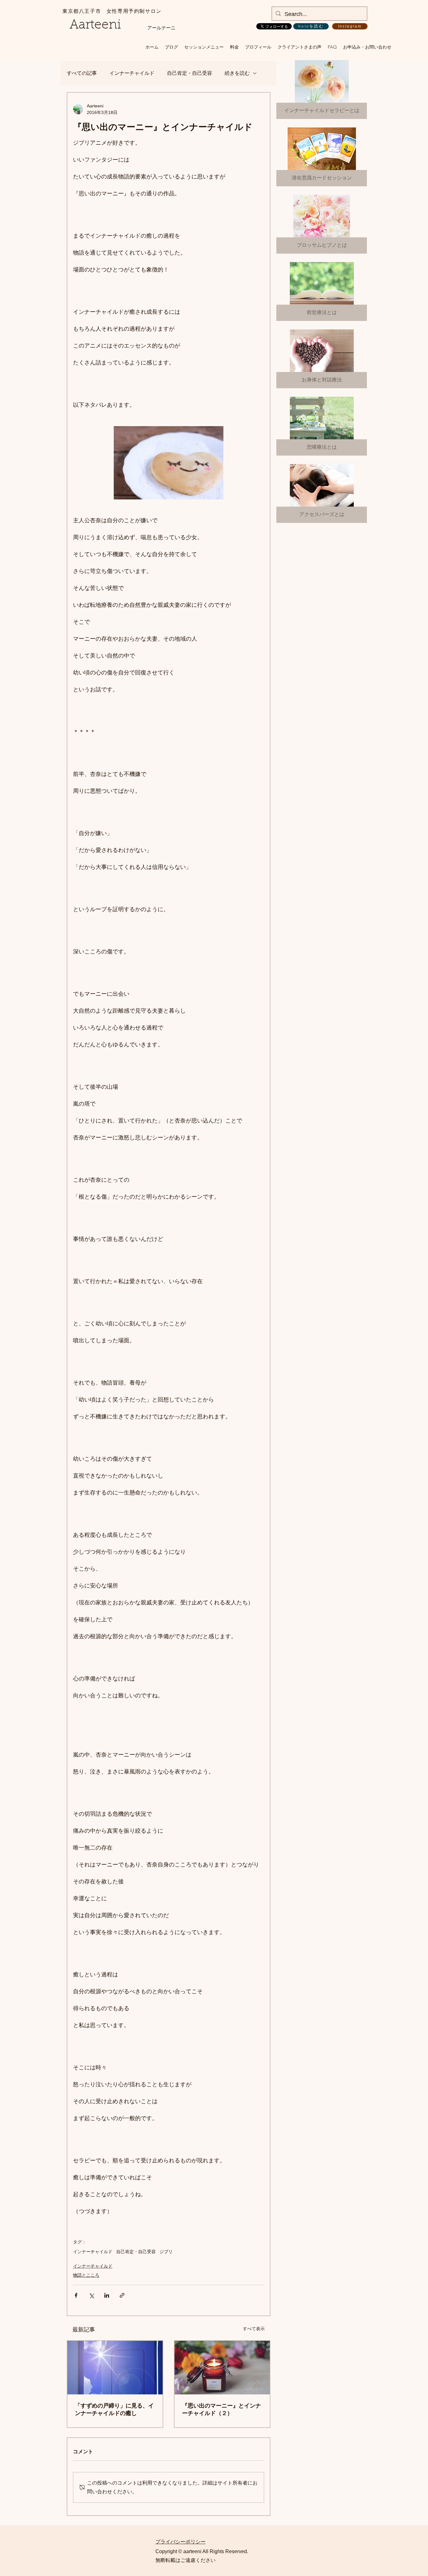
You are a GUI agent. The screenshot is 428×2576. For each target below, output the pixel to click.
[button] (204, 47)
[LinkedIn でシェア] (107, 2295)
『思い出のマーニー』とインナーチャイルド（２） (222, 2409)
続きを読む (237, 73)
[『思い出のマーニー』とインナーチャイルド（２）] (222, 2368)
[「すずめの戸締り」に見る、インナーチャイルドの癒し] (115, 2368)
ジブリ (166, 2252)
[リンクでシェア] (122, 2295)
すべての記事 (82, 73)
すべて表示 (254, 2329)
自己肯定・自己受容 (190, 73)
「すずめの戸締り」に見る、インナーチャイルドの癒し (114, 2409)
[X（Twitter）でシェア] (91, 2295)
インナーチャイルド (132, 73)
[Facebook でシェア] (76, 2295)
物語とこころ (86, 2275)
